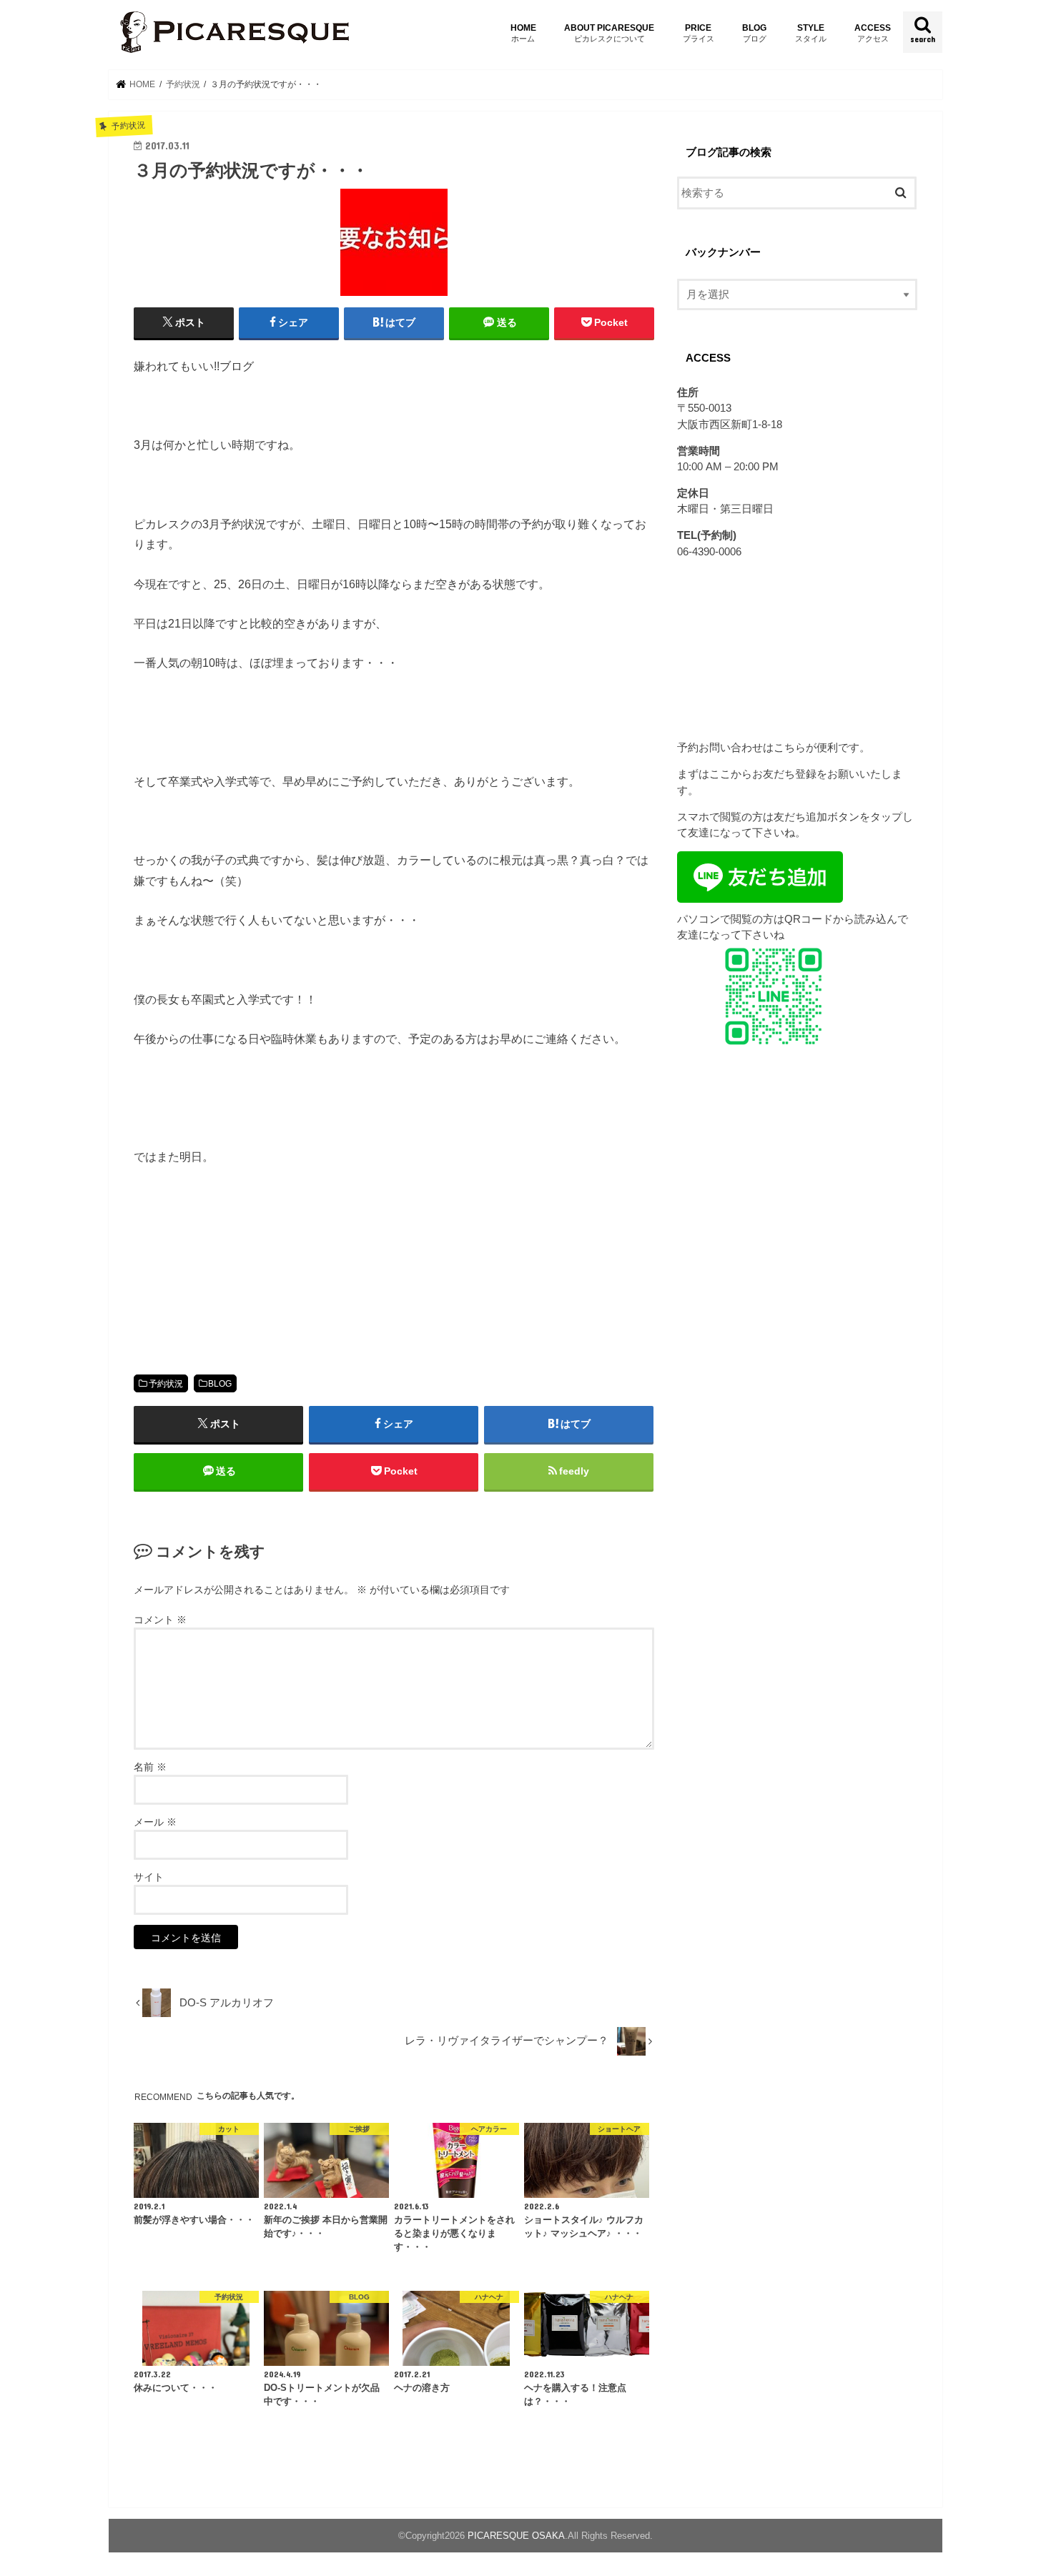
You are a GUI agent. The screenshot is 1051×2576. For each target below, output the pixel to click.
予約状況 (166, 1384)
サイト (149, 1877)
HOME (523, 33)
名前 (150, 1767)
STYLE (811, 33)
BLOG (754, 33)
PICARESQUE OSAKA (516, 2536)
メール (155, 1822)
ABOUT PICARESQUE (609, 33)
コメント (160, 1620)
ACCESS (873, 33)
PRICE (699, 33)
